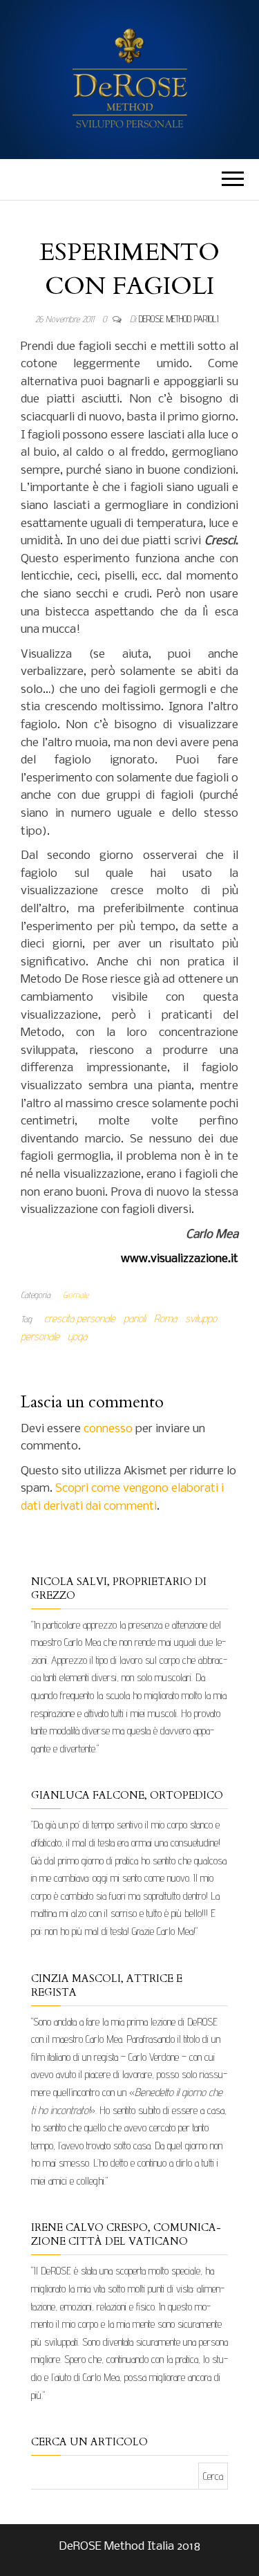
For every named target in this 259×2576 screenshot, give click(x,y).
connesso (108, 1429)
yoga (77, 1336)
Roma (165, 1318)
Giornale (76, 1295)
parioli (135, 1318)
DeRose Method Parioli (179, 319)
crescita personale (80, 1318)
